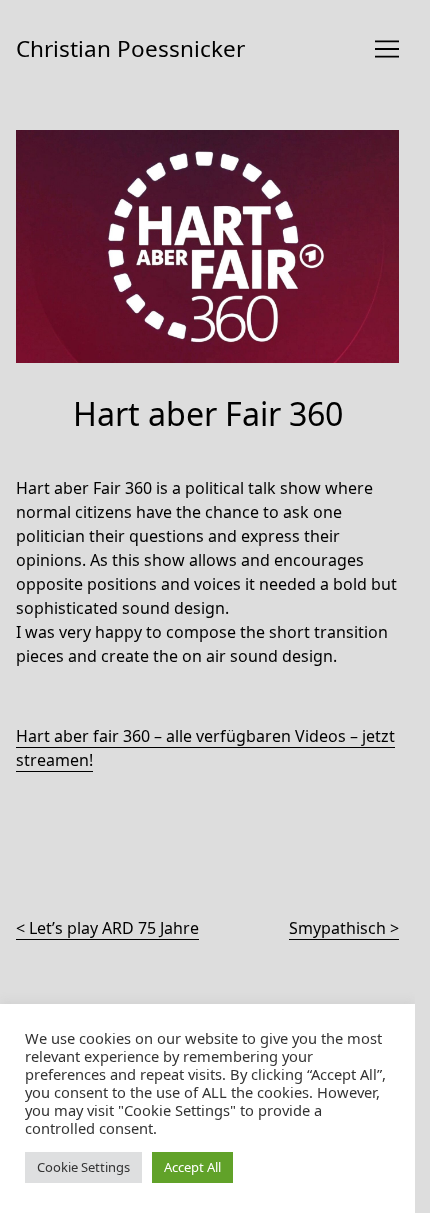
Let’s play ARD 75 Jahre (114, 928)
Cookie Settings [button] (83, 1167)
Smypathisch (337, 928)
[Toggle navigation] (387, 49)
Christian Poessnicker (130, 48)
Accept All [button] (192, 1167)
